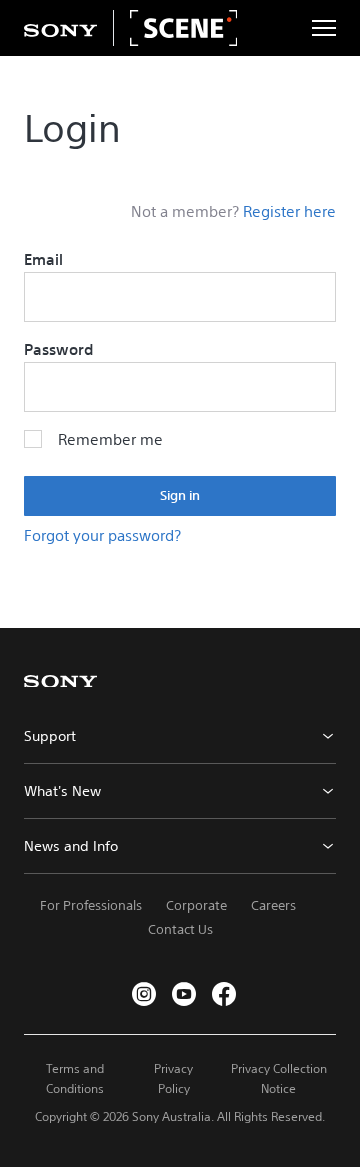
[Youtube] (184, 994)
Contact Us (180, 929)
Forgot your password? (102, 535)
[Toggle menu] (324, 28)
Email (43, 259)
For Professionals (91, 905)
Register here (289, 211)
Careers (273, 905)
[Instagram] (144, 994)
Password (58, 349)
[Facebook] (224, 994)
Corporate (196, 905)
